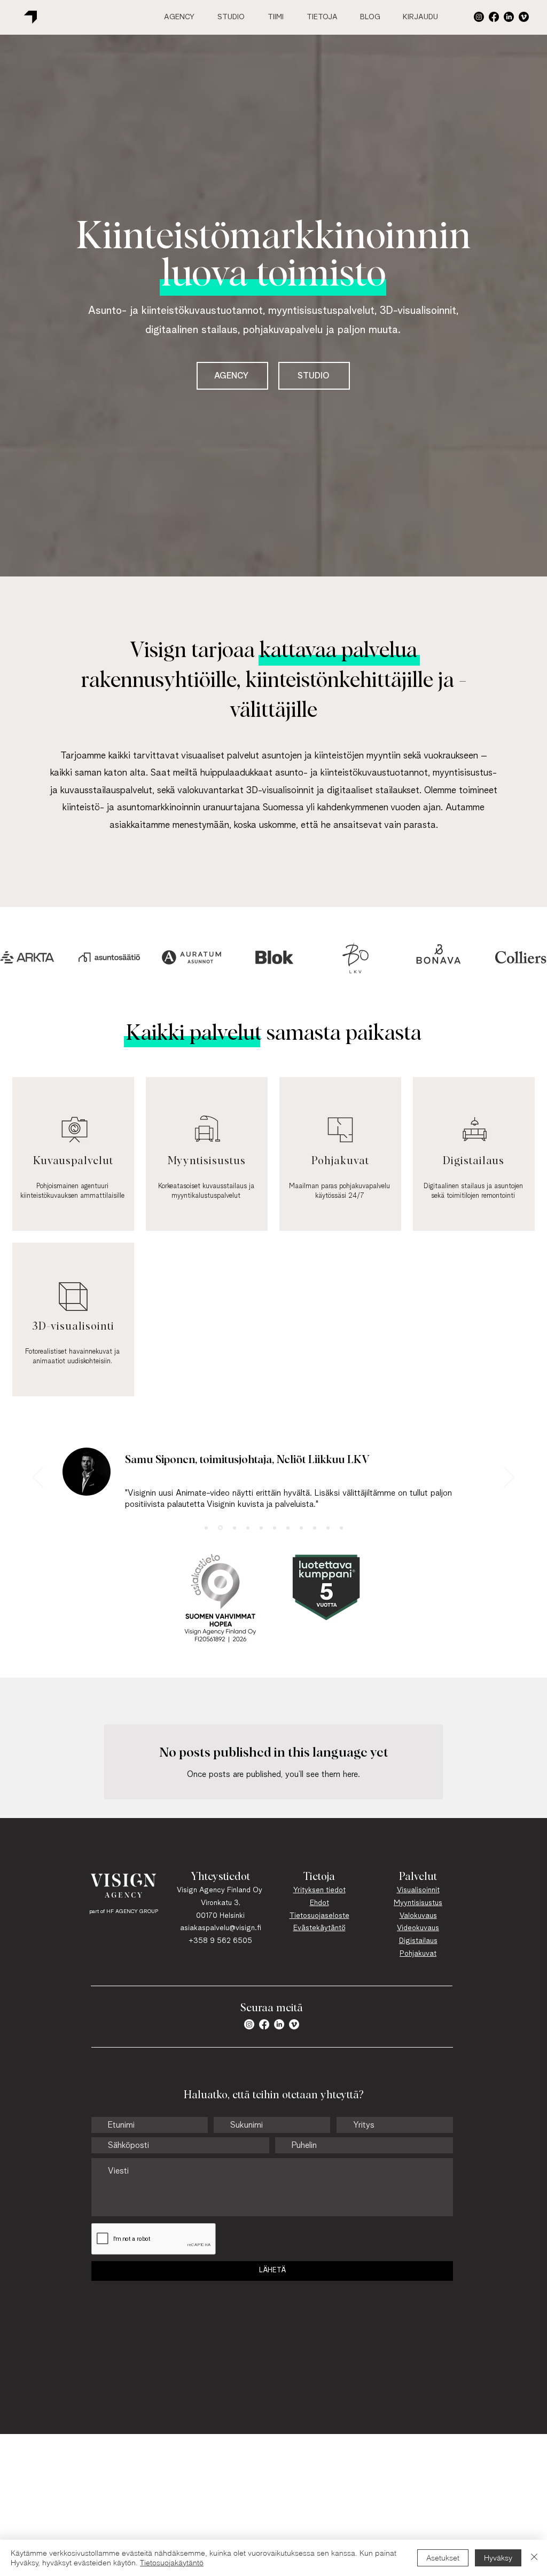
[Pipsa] (341, 1528)
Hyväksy (498, 2558)
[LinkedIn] (509, 17)
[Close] (534, 2558)
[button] (479, 17)
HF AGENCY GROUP (132, 1911)
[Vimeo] (524, 17)
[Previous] (38, 1478)
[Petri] (301, 1528)
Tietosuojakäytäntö (172, 2563)
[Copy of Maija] (220, 1528)
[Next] (509, 1478)
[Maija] (206, 1528)
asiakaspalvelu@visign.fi (221, 1928)
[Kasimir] (275, 1528)
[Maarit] (261, 1528)
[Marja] (315, 1528)
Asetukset (443, 2558)
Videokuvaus (418, 1928)
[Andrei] (248, 1528)
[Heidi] (288, 1528)
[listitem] (73, 1154)
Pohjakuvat (418, 1954)
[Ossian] (328, 1528)
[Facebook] (494, 17)
